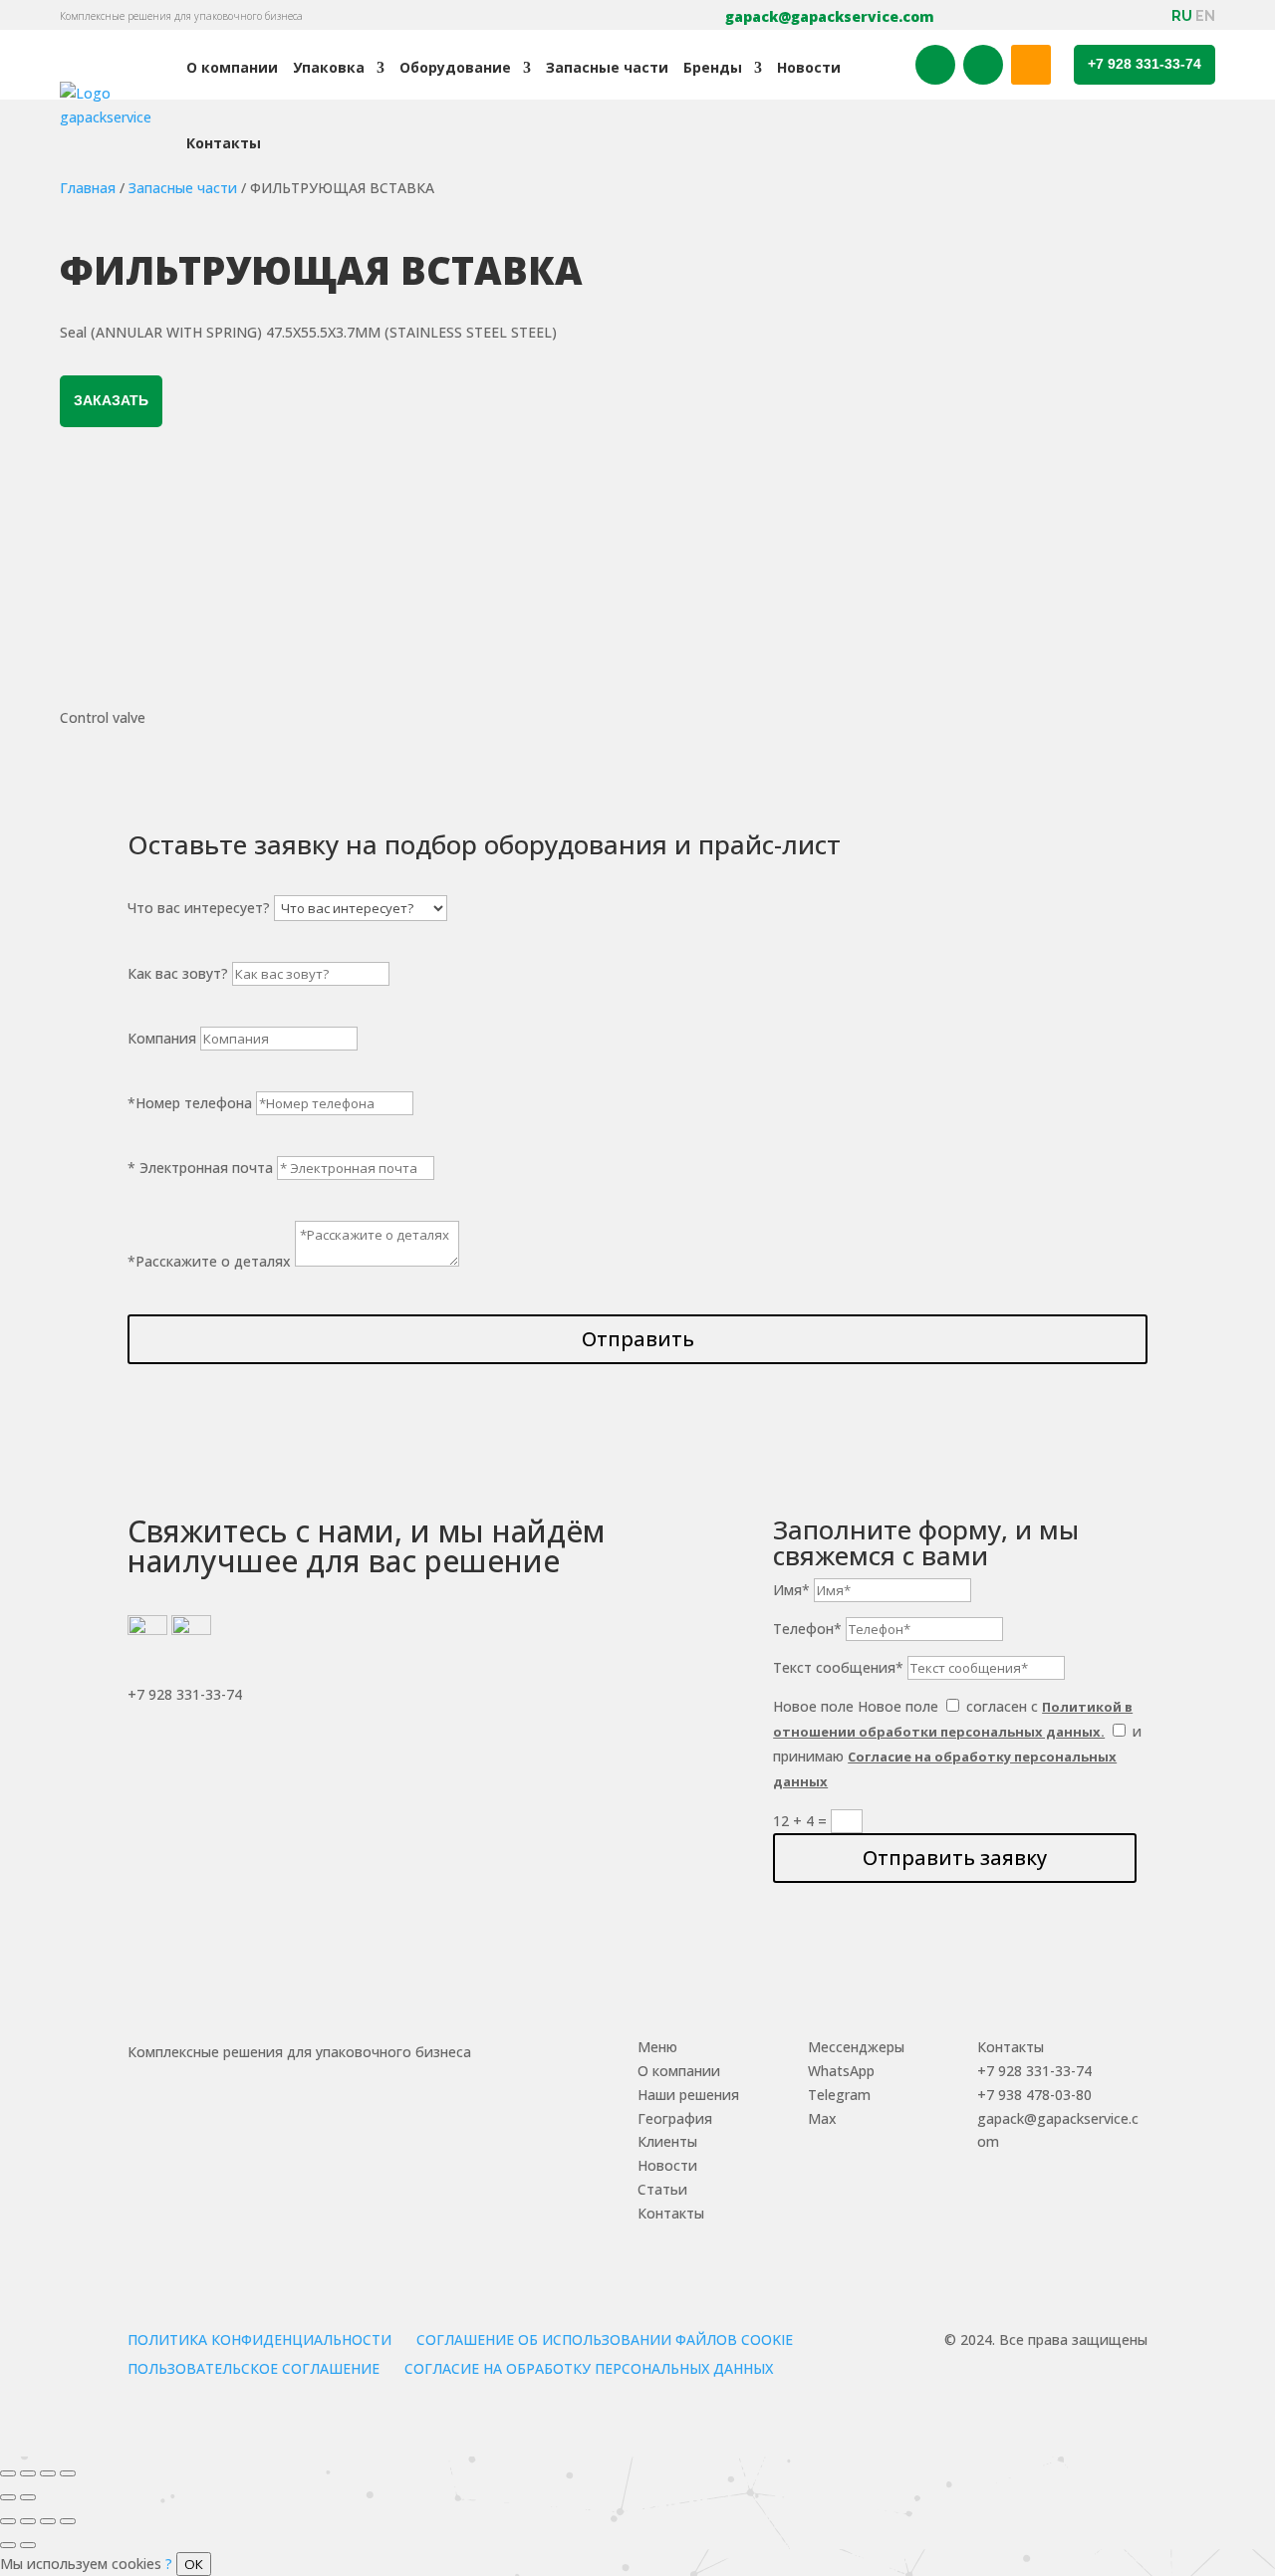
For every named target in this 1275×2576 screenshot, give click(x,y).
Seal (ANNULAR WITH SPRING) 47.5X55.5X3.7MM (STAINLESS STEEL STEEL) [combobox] (308, 332)
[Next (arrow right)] (28, 2497)
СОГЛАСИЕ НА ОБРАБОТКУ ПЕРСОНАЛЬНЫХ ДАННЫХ (589, 2368)
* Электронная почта (200, 1168)
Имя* (791, 1590)
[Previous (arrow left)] (8, 2497)
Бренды (713, 67)
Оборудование (455, 67)
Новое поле (813, 1706)
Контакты (224, 143)
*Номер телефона (190, 1103)
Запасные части (607, 67)
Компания (162, 1038)
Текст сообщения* (838, 1667)
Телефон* (807, 1629)
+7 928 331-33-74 (1145, 64)
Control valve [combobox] (103, 717)
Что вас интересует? (199, 908)
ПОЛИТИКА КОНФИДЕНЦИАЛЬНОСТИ (259, 2340)
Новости (809, 67)
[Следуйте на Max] (1031, 65)
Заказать (111, 400)
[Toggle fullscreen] (48, 2473)
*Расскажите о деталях (209, 1261)
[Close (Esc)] (8, 2473)
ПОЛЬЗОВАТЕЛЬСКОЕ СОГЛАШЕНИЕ (254, 2368)
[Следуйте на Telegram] (935, 65)
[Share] (28, 2473)
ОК (194, 2564)
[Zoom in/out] (68, 2473)
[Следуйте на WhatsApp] (983, 65)
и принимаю (957, 1756)
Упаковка (329, 67)
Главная (88, 188)
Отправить (638, 1339)
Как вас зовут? (178, 973)
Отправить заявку (955, 1858)
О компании (232, 67)
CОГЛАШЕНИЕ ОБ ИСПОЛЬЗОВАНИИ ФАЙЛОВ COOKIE (605, 2340)
